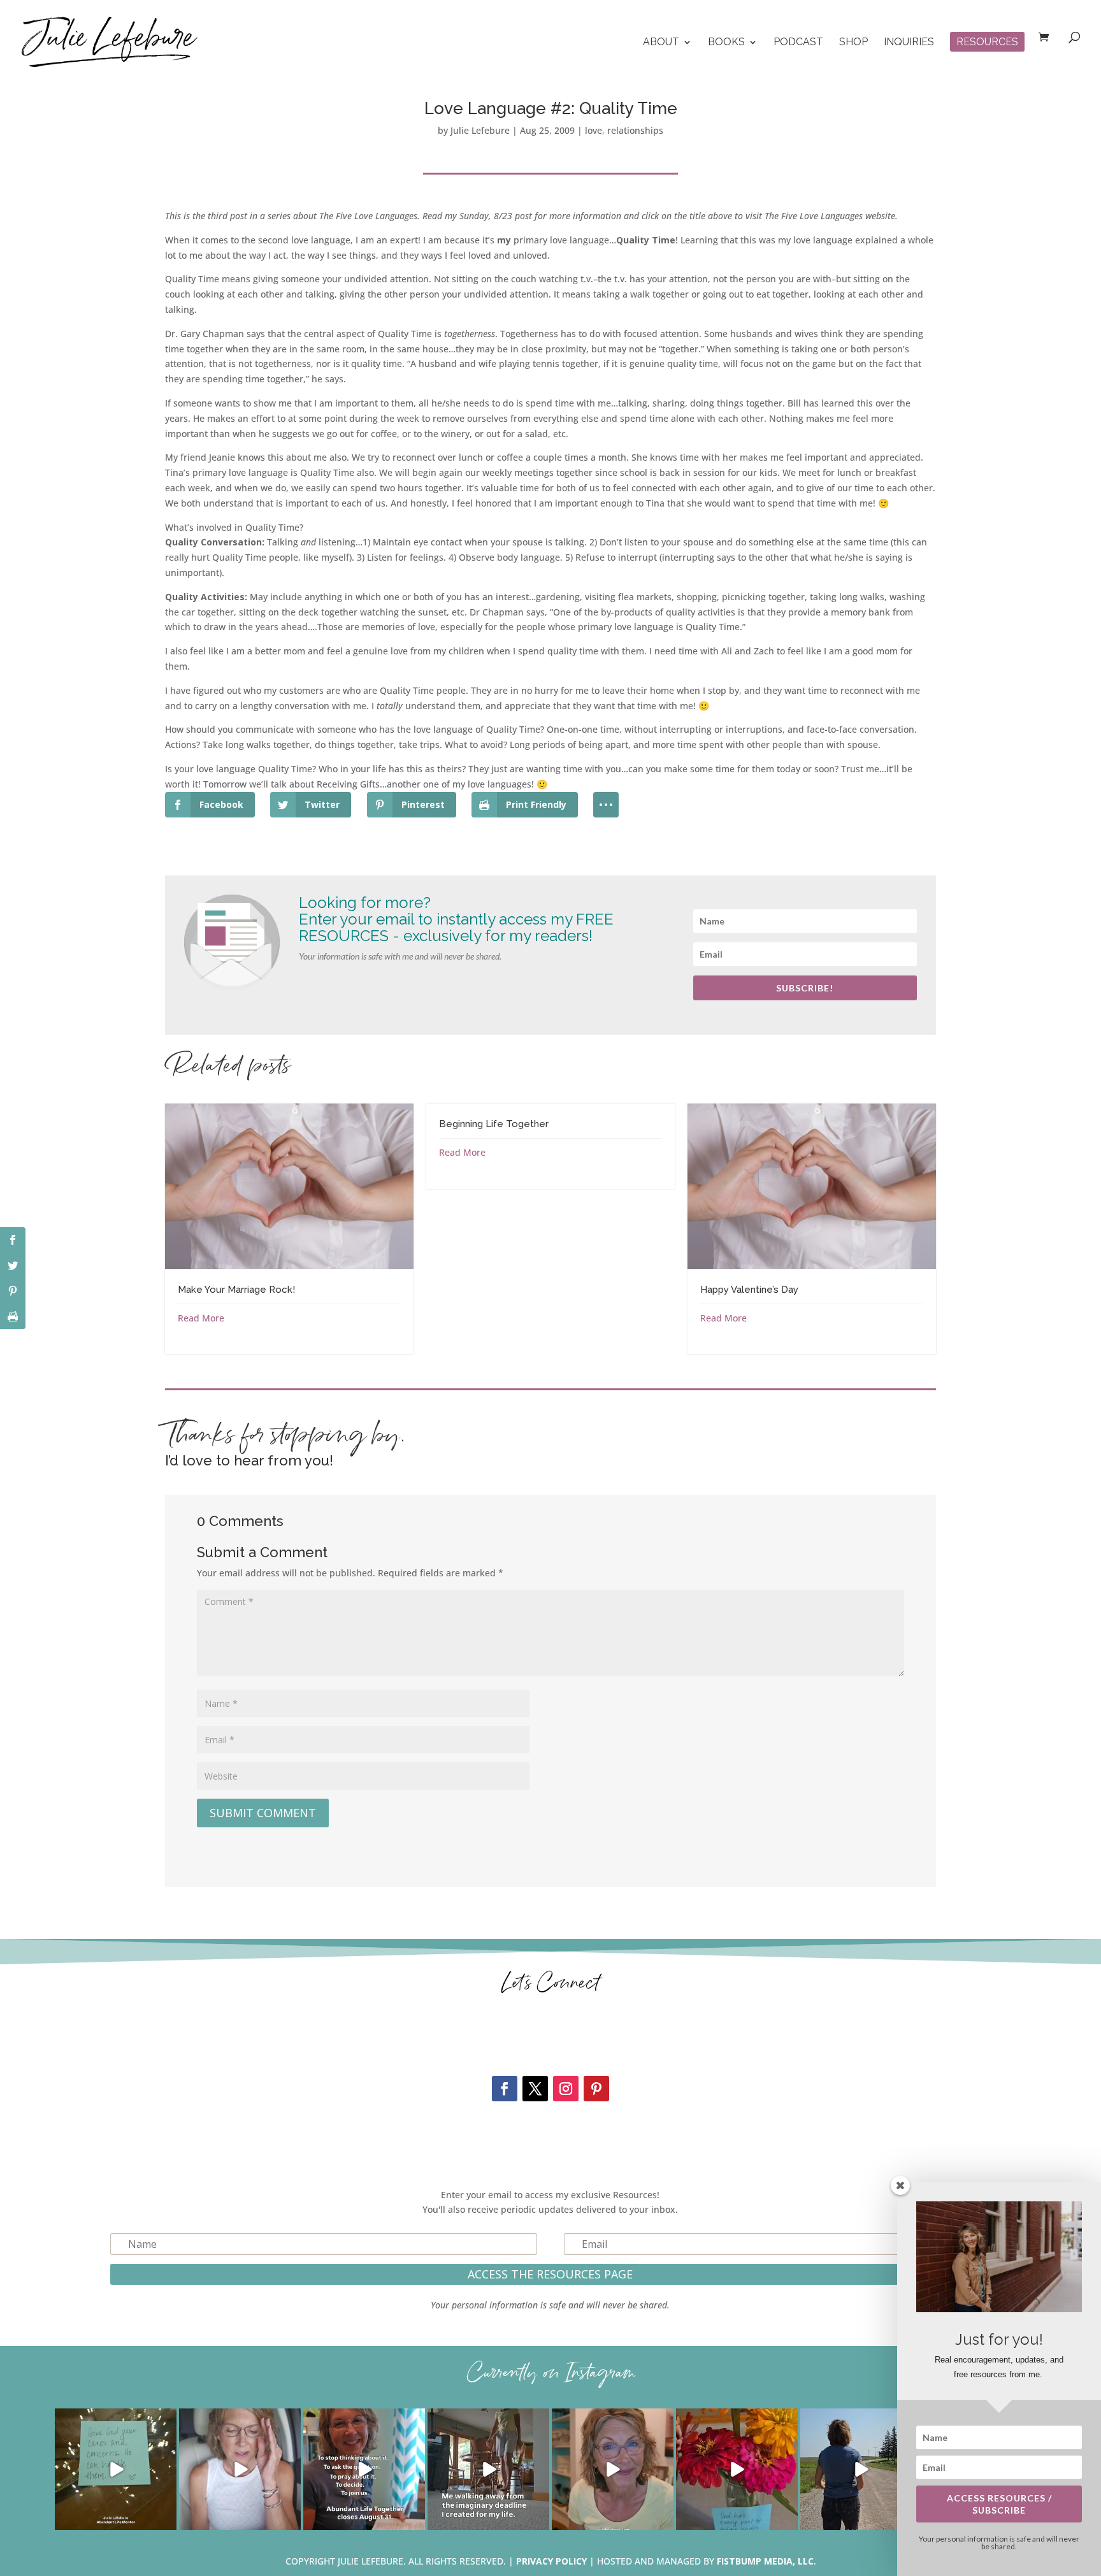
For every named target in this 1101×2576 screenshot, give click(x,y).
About (661, 43)
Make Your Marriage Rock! (236, 1290)
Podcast (798, 43)
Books (726, 43)
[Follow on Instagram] (566, 2089)
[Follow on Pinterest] (596, 2089)
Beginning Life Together (494, 1124)
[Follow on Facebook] (505, 2089)
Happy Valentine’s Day (749, 1290)
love (594, 130)
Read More (201, 1318)
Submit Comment (263, 1813)
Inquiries (909, 43)
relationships (635, 130)
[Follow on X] (535, 2089)
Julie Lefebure (480, 130)
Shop (853, 43)
